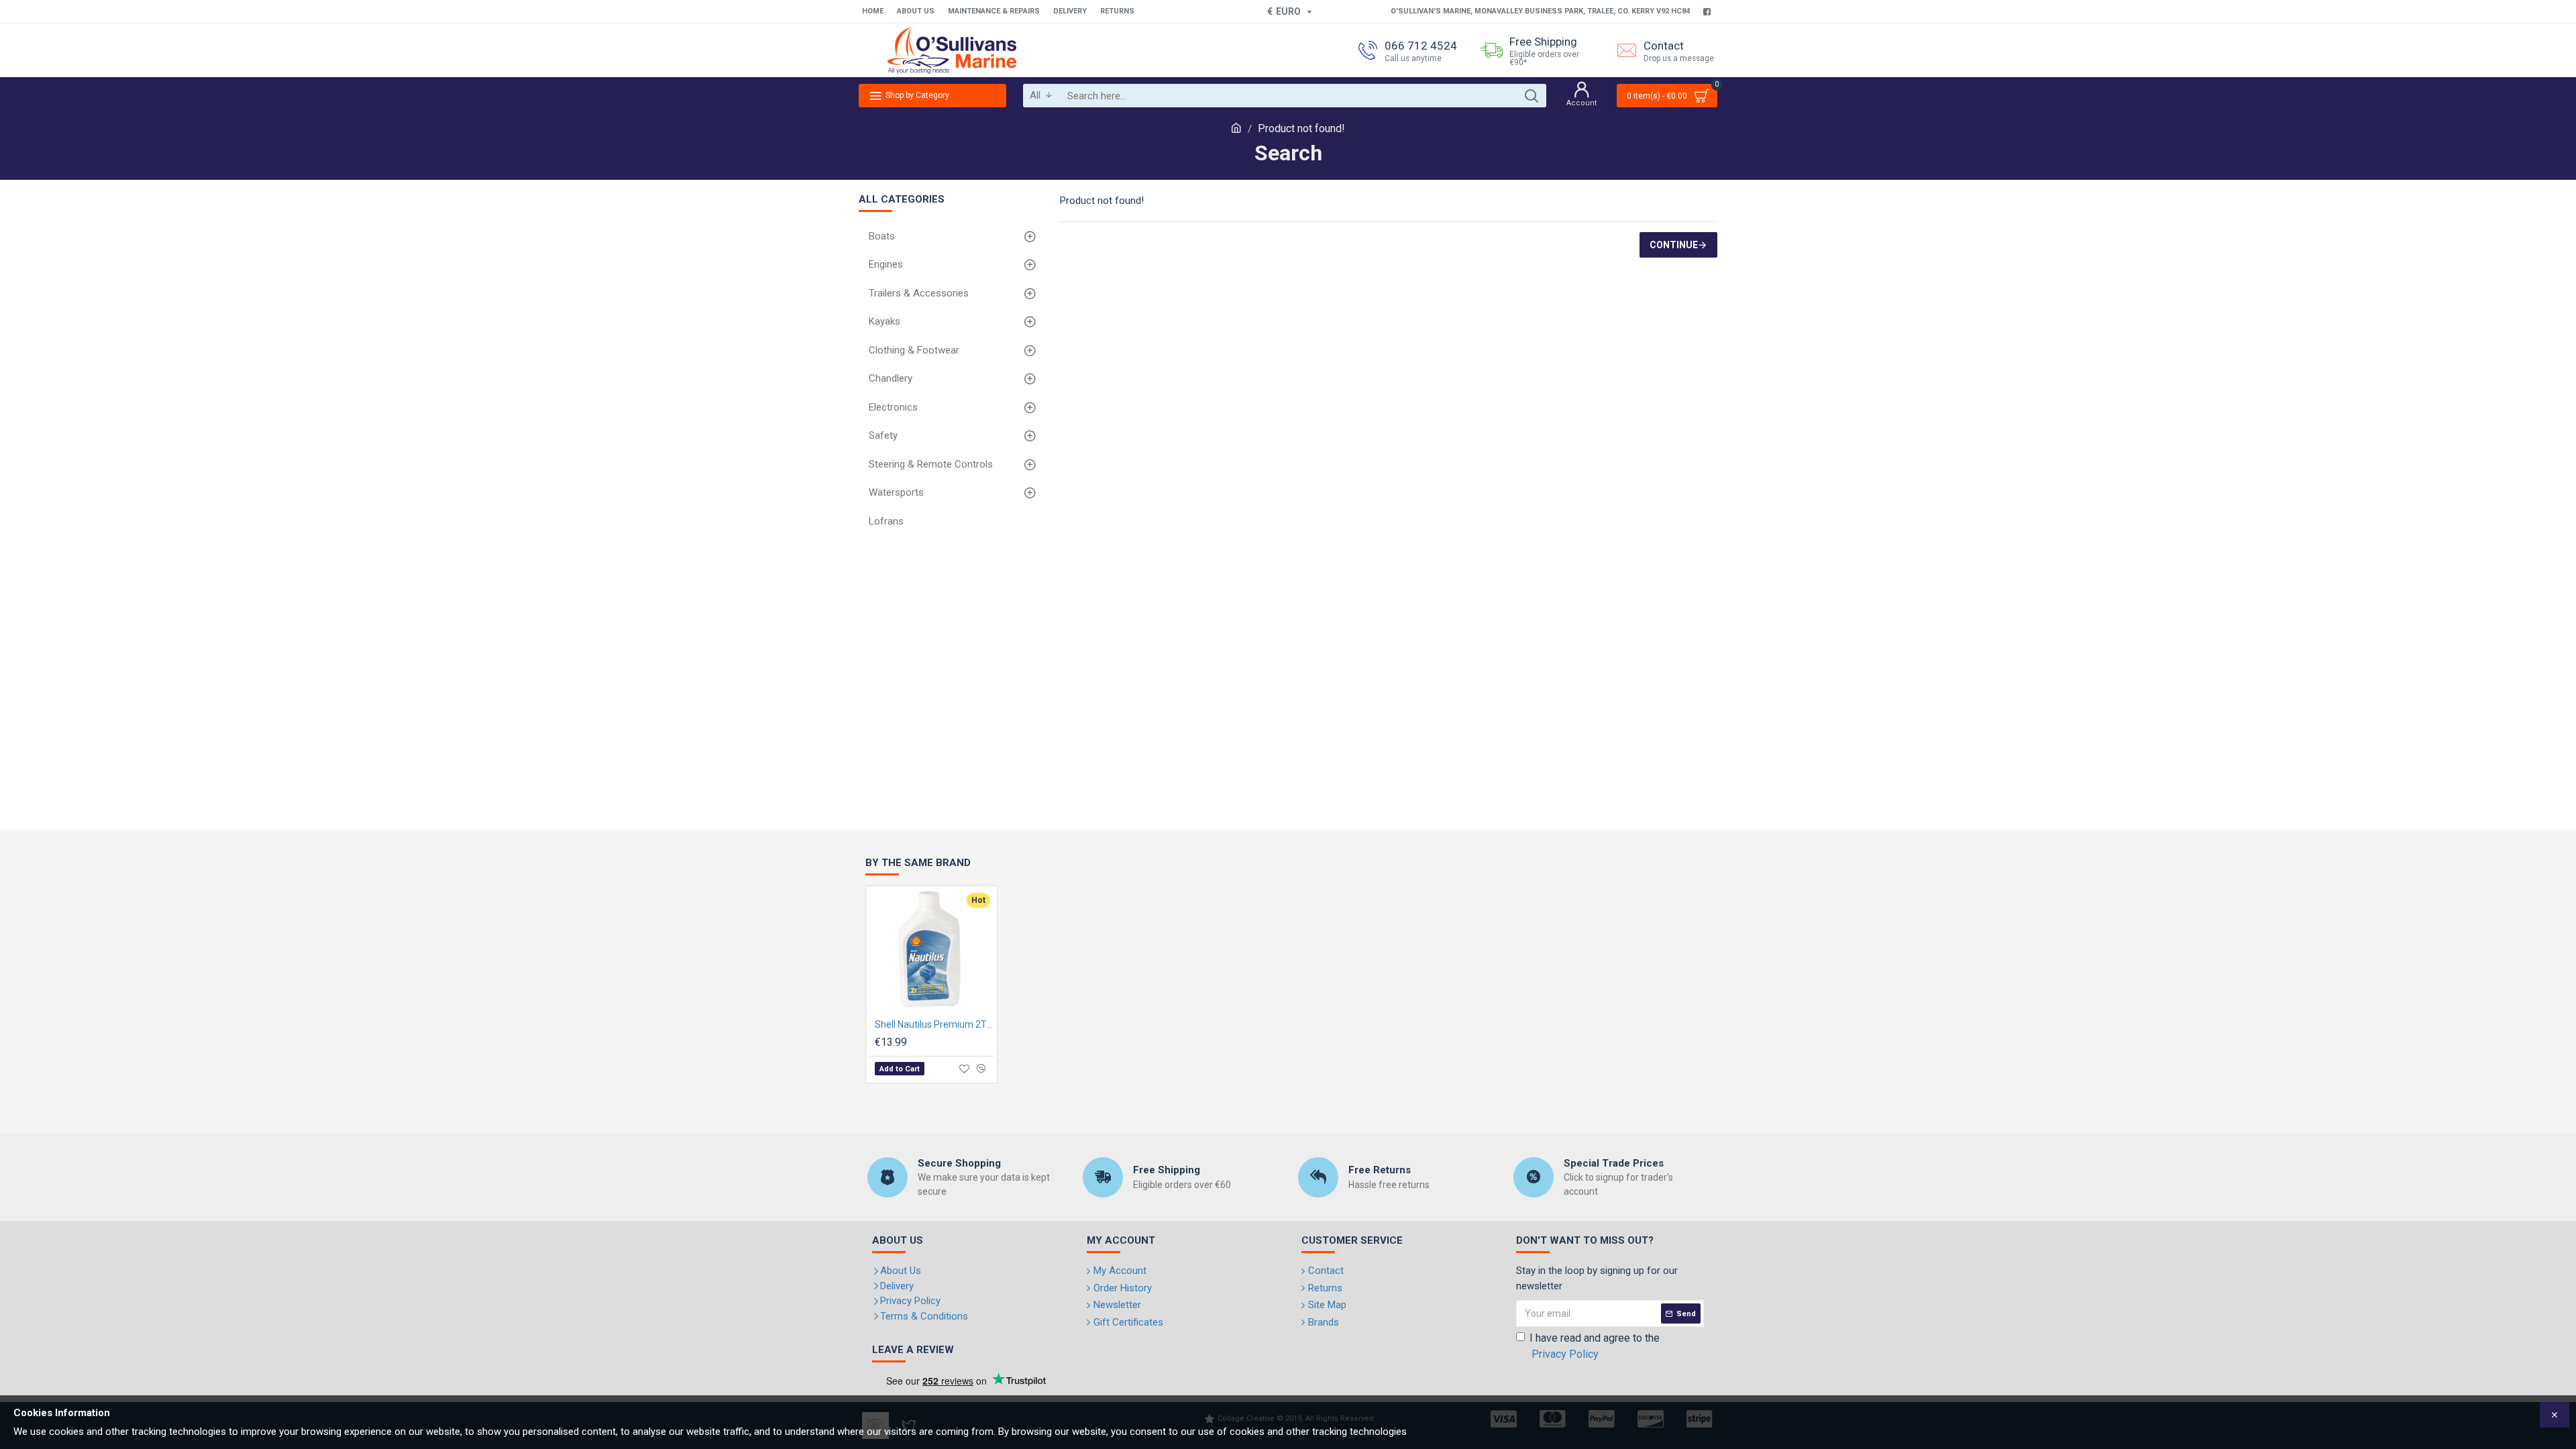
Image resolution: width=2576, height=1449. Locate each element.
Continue (1674, 245)
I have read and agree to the (1595, 1346)
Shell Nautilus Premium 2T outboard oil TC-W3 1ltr (934, 1024)
